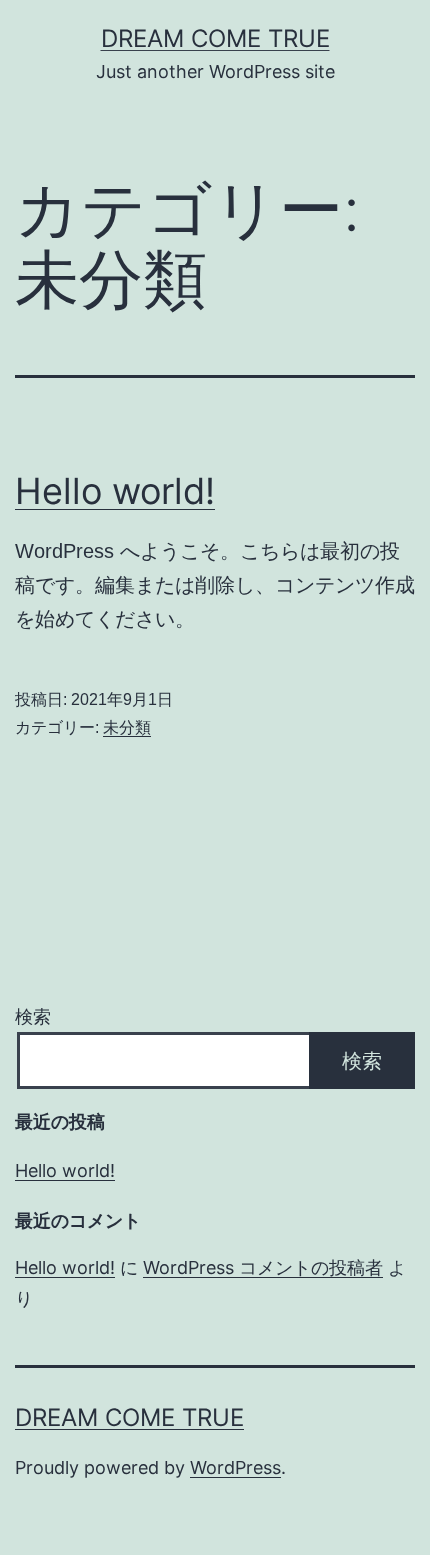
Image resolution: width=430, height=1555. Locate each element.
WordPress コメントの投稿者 (263, 1267)
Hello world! (115, 491)
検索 (33, 1016)
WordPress (235, 1467)
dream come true (215, 38)
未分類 (127, 727)
